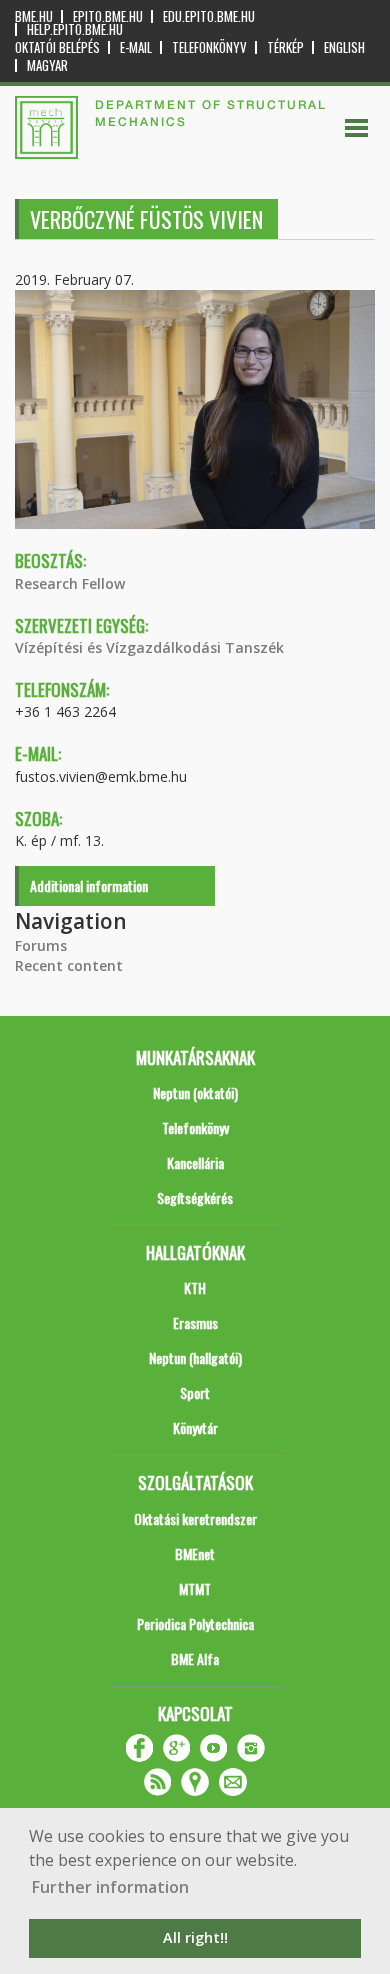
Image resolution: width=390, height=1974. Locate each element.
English (344, 47)
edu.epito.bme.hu (209, 16)
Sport (195, 1392)
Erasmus (195, 1322)
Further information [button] (110, 1887)
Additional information (89, 885)
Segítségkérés (195, 1197)
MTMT (195, 1588)
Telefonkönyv (209, 47)
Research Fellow (70, 583)
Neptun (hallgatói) (195, 1357)
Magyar (47, 65)
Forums (41, 945)
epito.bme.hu (108, 16)
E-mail (136, 47)
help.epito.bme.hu (75, 29)
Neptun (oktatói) (195, 1092)
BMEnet (195, 1553)
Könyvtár (195, 1427)
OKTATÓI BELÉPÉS (57, 47)
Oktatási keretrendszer (195, 1518)
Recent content (69, 965)
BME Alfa (195, 1658)
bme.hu (34, 16)
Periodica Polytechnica (195, 1623)
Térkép (285, 47)
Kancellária (195, 1162)
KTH (195, 1287)
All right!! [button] (195, 1937)
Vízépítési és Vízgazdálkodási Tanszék (149, 647)
